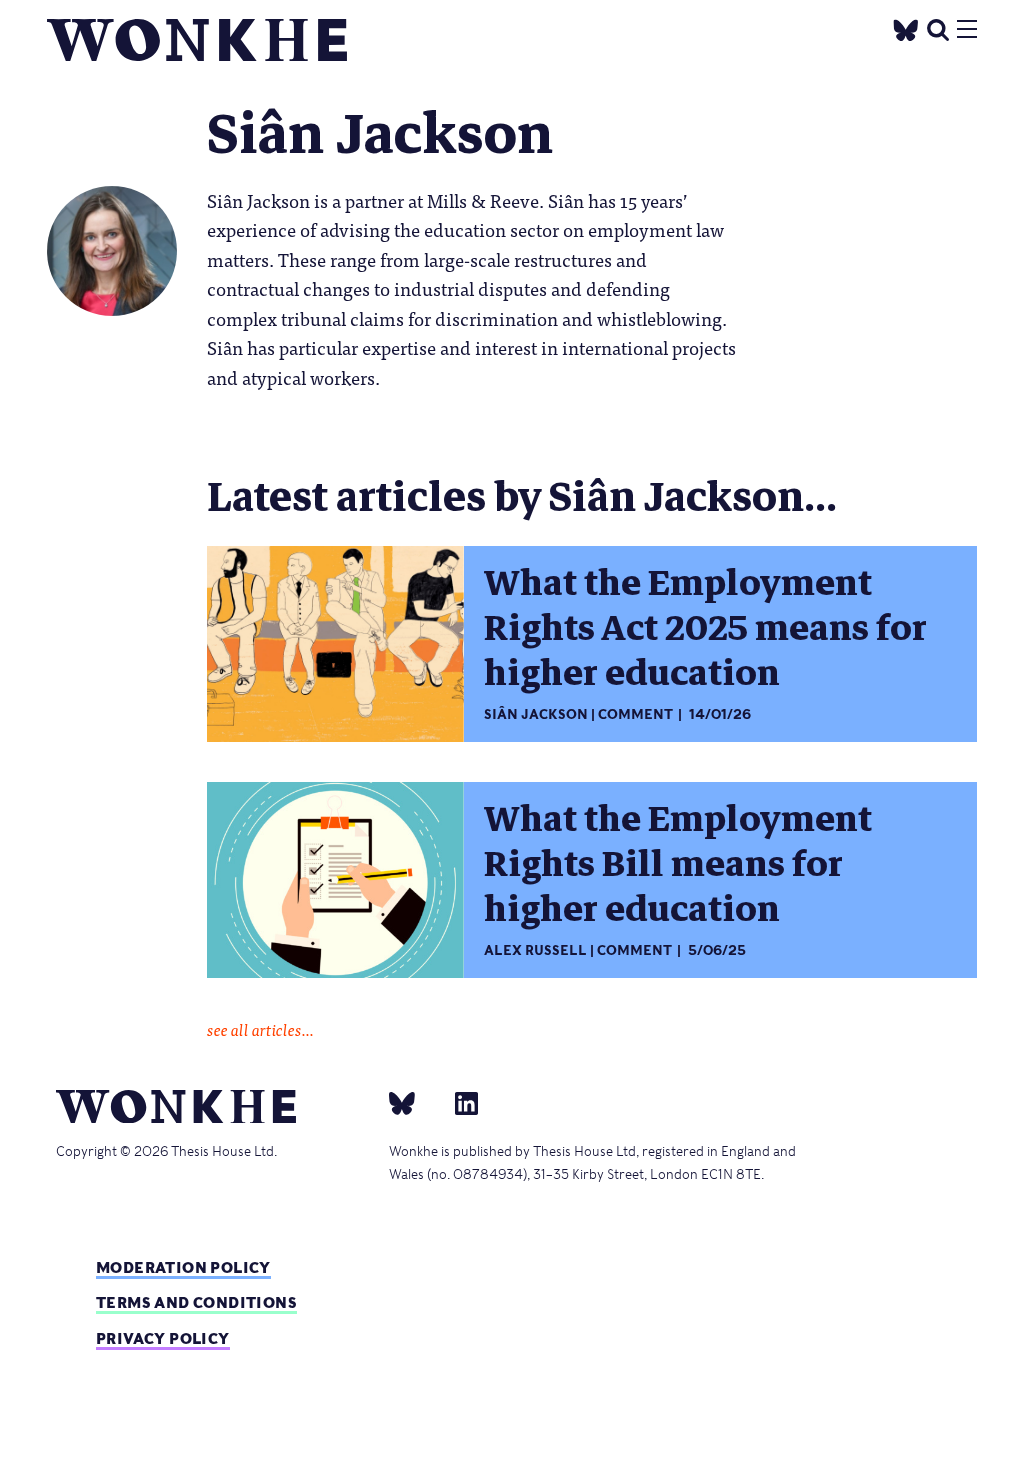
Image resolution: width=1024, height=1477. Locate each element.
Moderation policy (183, 1267)
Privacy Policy (163, 1338)
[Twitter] (906, 27)
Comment (635, 714)
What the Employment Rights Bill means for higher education (678, 864)
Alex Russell (535, 950)
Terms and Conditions (196, 1302)
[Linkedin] (458, 1103)
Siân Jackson (536, 714)
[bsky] (414, 1103)
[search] (938, 27)
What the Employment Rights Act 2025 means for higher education (705, 628)
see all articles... (260, 1029)
